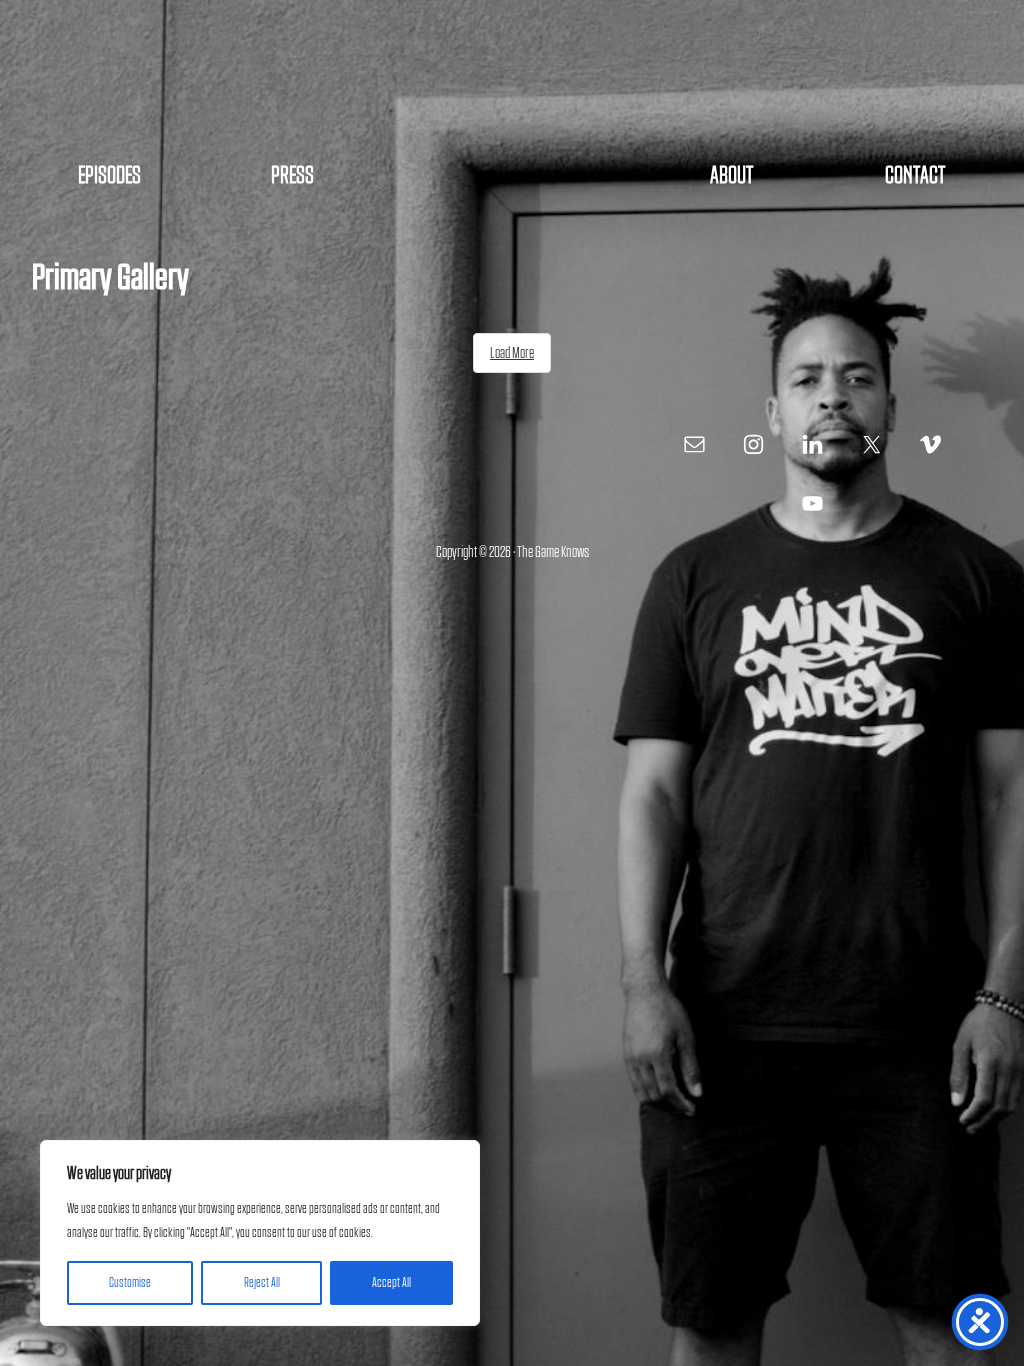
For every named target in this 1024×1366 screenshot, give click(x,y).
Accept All (391, 1283)
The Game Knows (512, 80)
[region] (260, 1233)
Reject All (262, 1283)
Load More (512, 353)
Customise (130, 1283)
